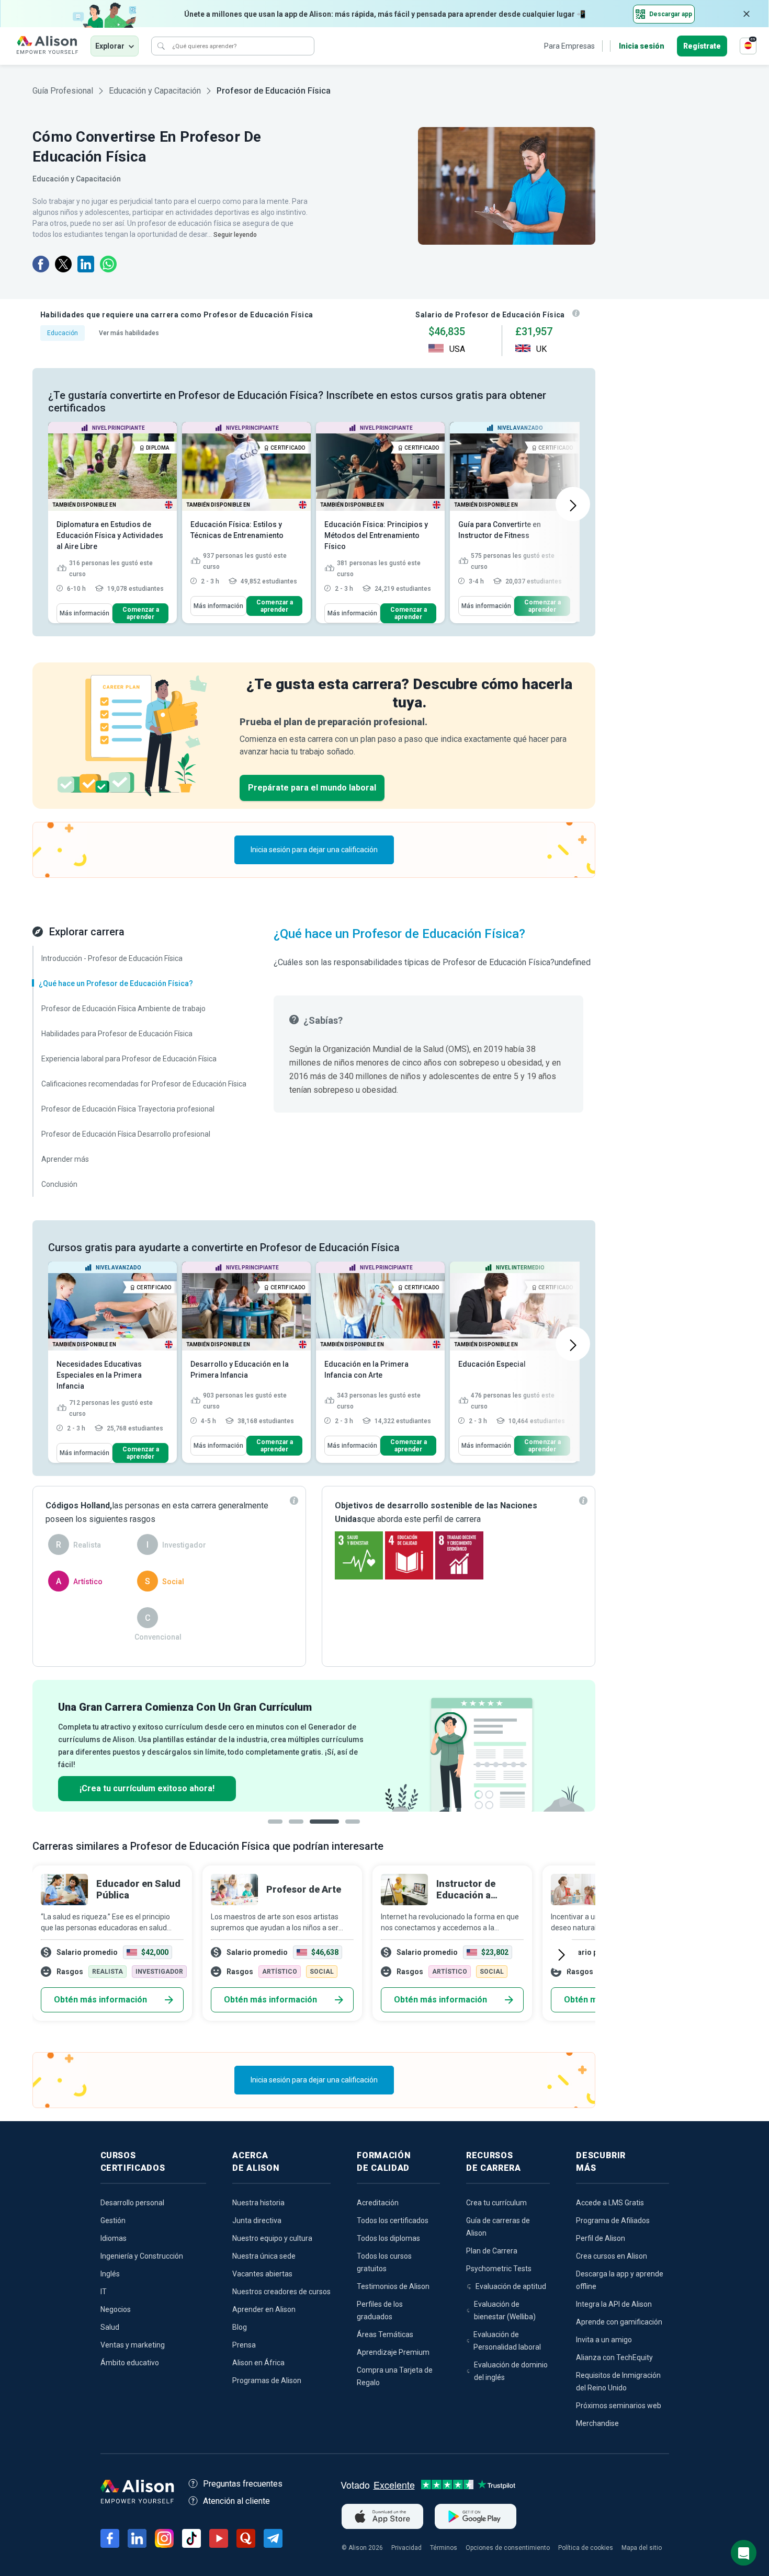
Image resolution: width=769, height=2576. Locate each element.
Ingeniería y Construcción (142, 2256)
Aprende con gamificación (619, 2322)
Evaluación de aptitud (511, 2286)
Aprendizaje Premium (393, 2352)
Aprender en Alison (264, 2309)
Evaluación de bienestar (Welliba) (505, 2310)
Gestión (113, 2220)
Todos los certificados (393, 2220)
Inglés (110, 2274)
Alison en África (258, 2363)
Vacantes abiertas (262, 2274)
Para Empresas (569, 46)
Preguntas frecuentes (243, 2484)
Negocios (116, 2309)
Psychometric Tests (499, 2269)
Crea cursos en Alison (612, 2256)
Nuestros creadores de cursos (281, 2292)
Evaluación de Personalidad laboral (507, 2341)
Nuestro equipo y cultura (272, 2238)
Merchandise (597, 2423)
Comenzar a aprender (141, 613)
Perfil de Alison (601, 2238)
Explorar (110, 46)
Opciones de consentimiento (508, 2548)
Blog (240, 2327)
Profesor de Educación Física (274, 91)
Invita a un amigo (604, 2340)
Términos (444, 2548)
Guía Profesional (63, 91)
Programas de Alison (267, 2380)
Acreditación (378, 2203)
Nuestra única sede (264, 2256)
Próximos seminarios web (619, 2406)
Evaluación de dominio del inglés (511, 2371)
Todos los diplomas (388, 2238)
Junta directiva (257, 2220)
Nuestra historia (258, 2203)
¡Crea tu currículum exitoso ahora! (147, 1788)
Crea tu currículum (496, 2203)
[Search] (161, 46)
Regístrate (702, 46)
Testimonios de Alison (393, 2286)
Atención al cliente (236, 2501)
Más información (84, 613)
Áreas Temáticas (385, 2334)
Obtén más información (100, 2000)
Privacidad (406, 2548)
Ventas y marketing (133, 2345)
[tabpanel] (314, 1746)
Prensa (244, 2345)
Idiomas (114, 2238)
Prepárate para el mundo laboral (312, 788)
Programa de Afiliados (613, 2220)
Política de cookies (586, 2548)
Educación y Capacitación (155, 91)
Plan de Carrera (492, 2251)
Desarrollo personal (132, 2203)
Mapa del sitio (642, 2548)
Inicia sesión (642, 46)
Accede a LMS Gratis (610, 2203)
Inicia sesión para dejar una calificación (314, 850)
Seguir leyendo (235, 235)
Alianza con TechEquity (614, 2357)
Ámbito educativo (130, 2363)
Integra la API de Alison (614, 2304)
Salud (110, 2327)
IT (104, 2292)
